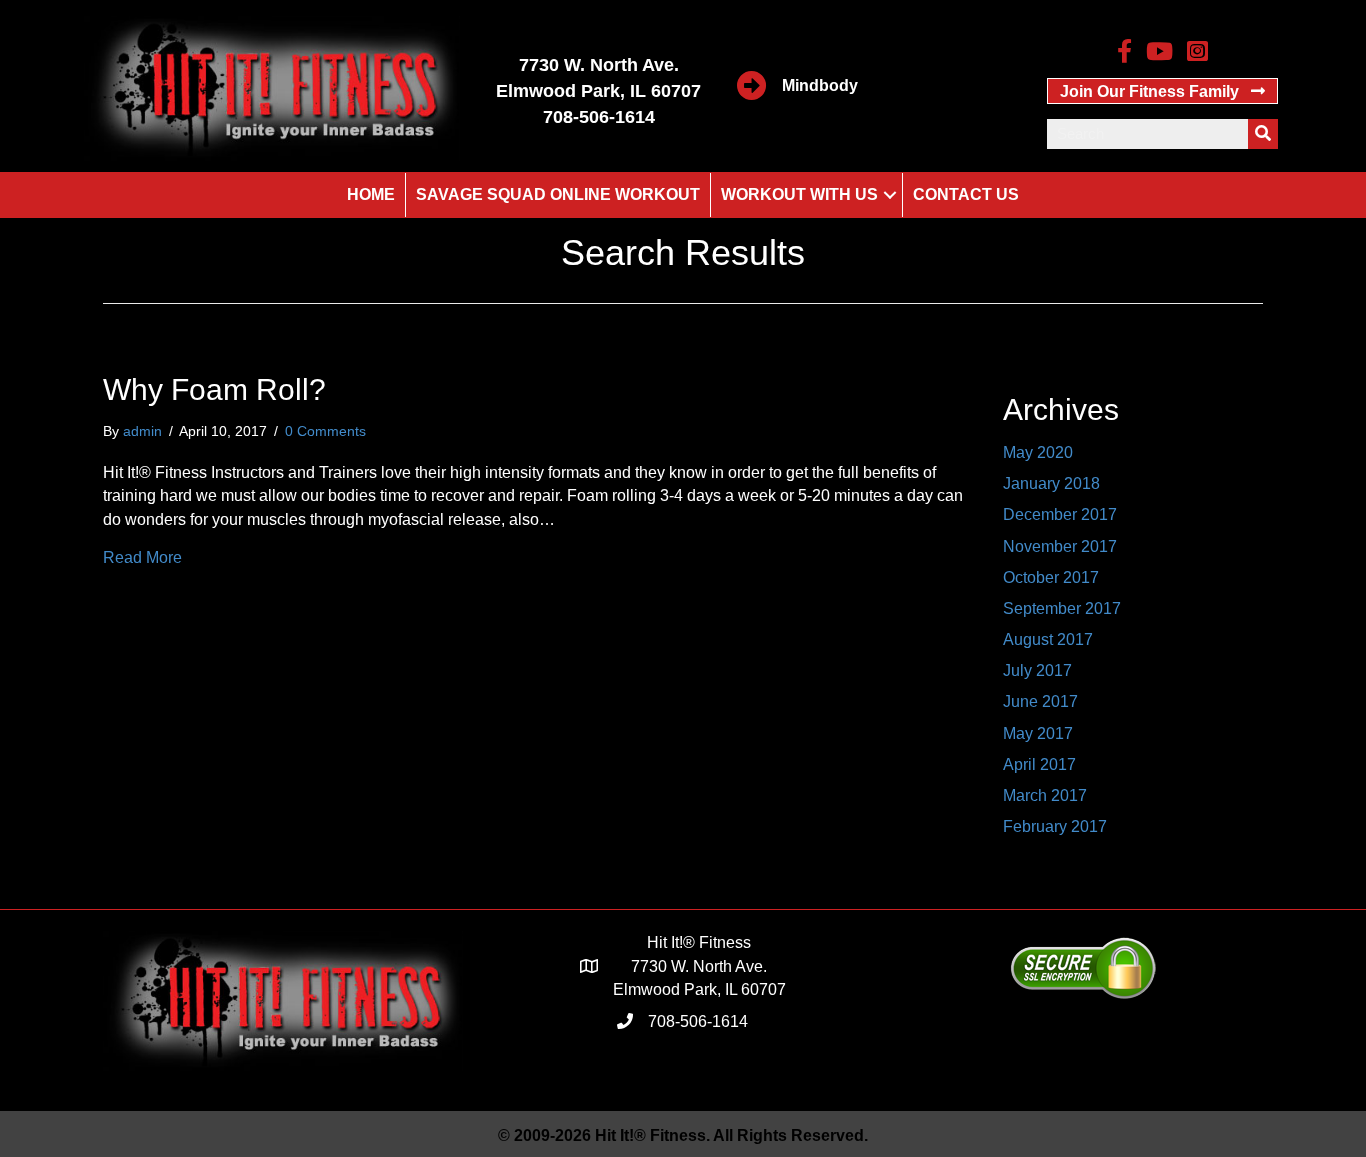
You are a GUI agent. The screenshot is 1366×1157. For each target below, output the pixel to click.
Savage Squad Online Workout (558, 194)
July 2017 (1037, 670)
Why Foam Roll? (214, 389)
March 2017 (1045, 795)
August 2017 (1048, 639)
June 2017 (1040, 701)
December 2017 (1060, 514)
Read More (142, 557)
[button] (1162, 91)
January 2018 (1051, 483)
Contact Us (966, 194)
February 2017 (1055, 826)
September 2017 (1062, 608)
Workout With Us (799, 194)
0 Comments (325, 431)
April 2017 (1039, 764)
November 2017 (1060, 546)
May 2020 (1038, 452)
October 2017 (1051, 577)
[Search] (1263, 134)
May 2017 (1038, 733)
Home (371, 194)
